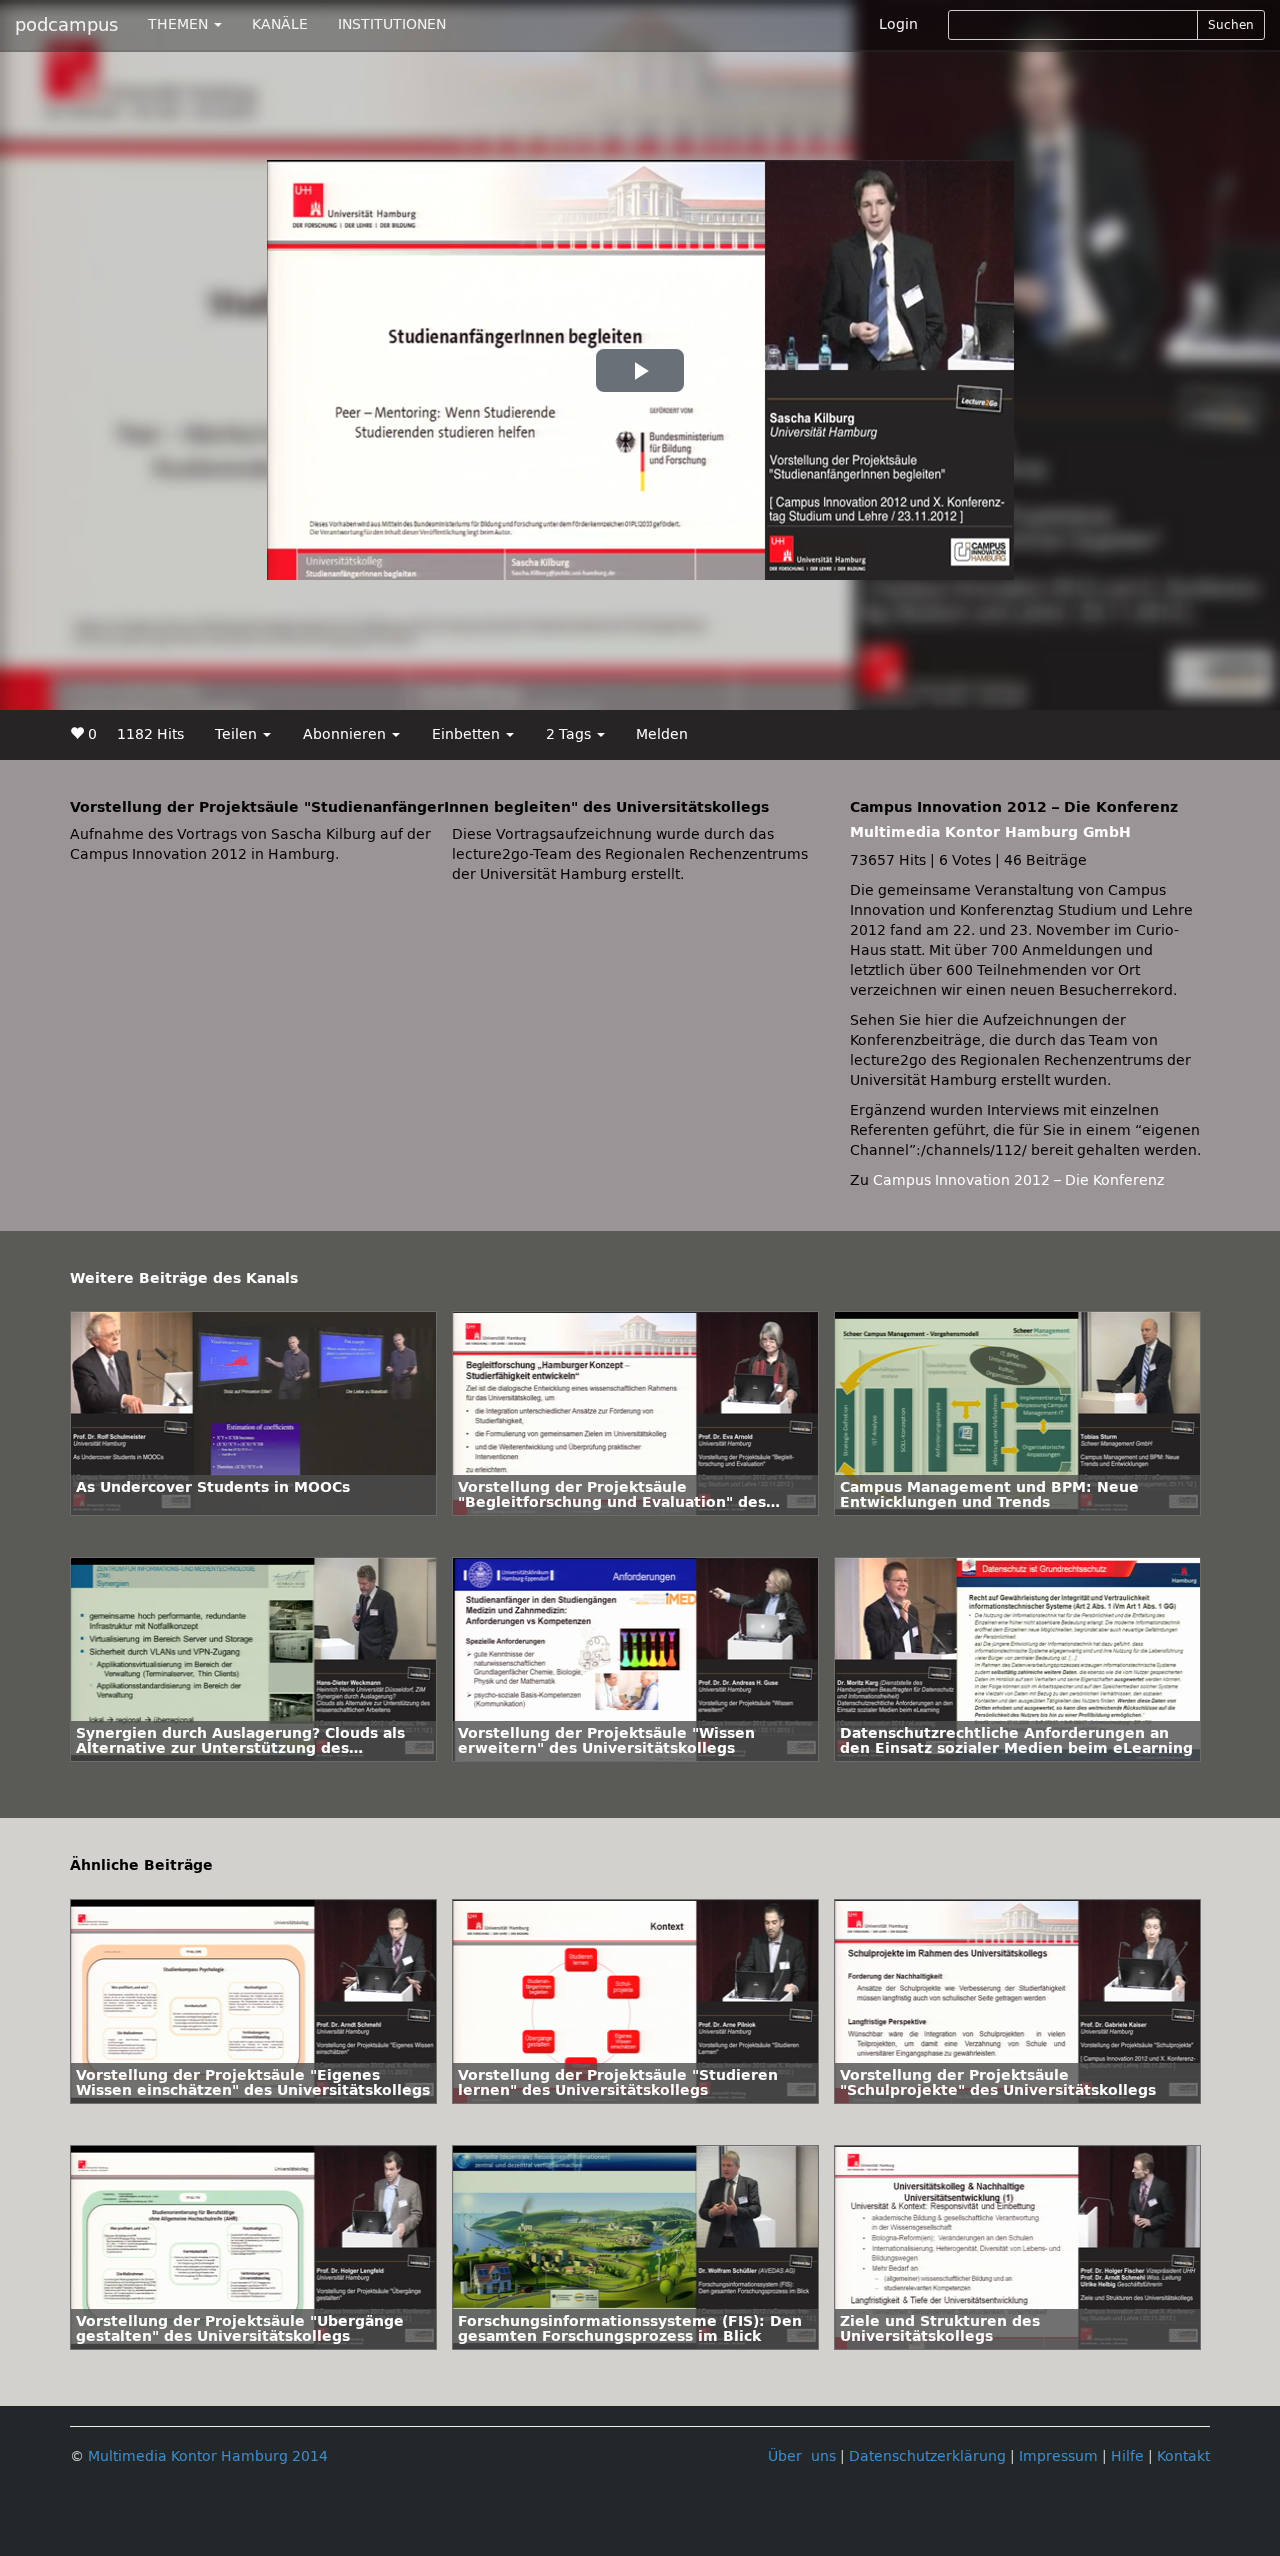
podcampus (66, 25)
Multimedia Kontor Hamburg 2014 (208, 2456)
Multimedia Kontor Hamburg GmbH (990, 832)
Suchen (1231, 25)
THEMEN (180, 24)
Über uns (802, 2456)
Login (898, 24)
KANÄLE (280, 24)
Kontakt (1183, 2456)
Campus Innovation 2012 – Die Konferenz (1018, 1180)
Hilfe (1127, 2456)
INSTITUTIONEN (392, 24)
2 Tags (570, 734)
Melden (662, 734)
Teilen (238, 734)
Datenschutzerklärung (927, 2456)
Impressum (1058, 2456)
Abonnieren (346, 734)
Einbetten (468, 734)
